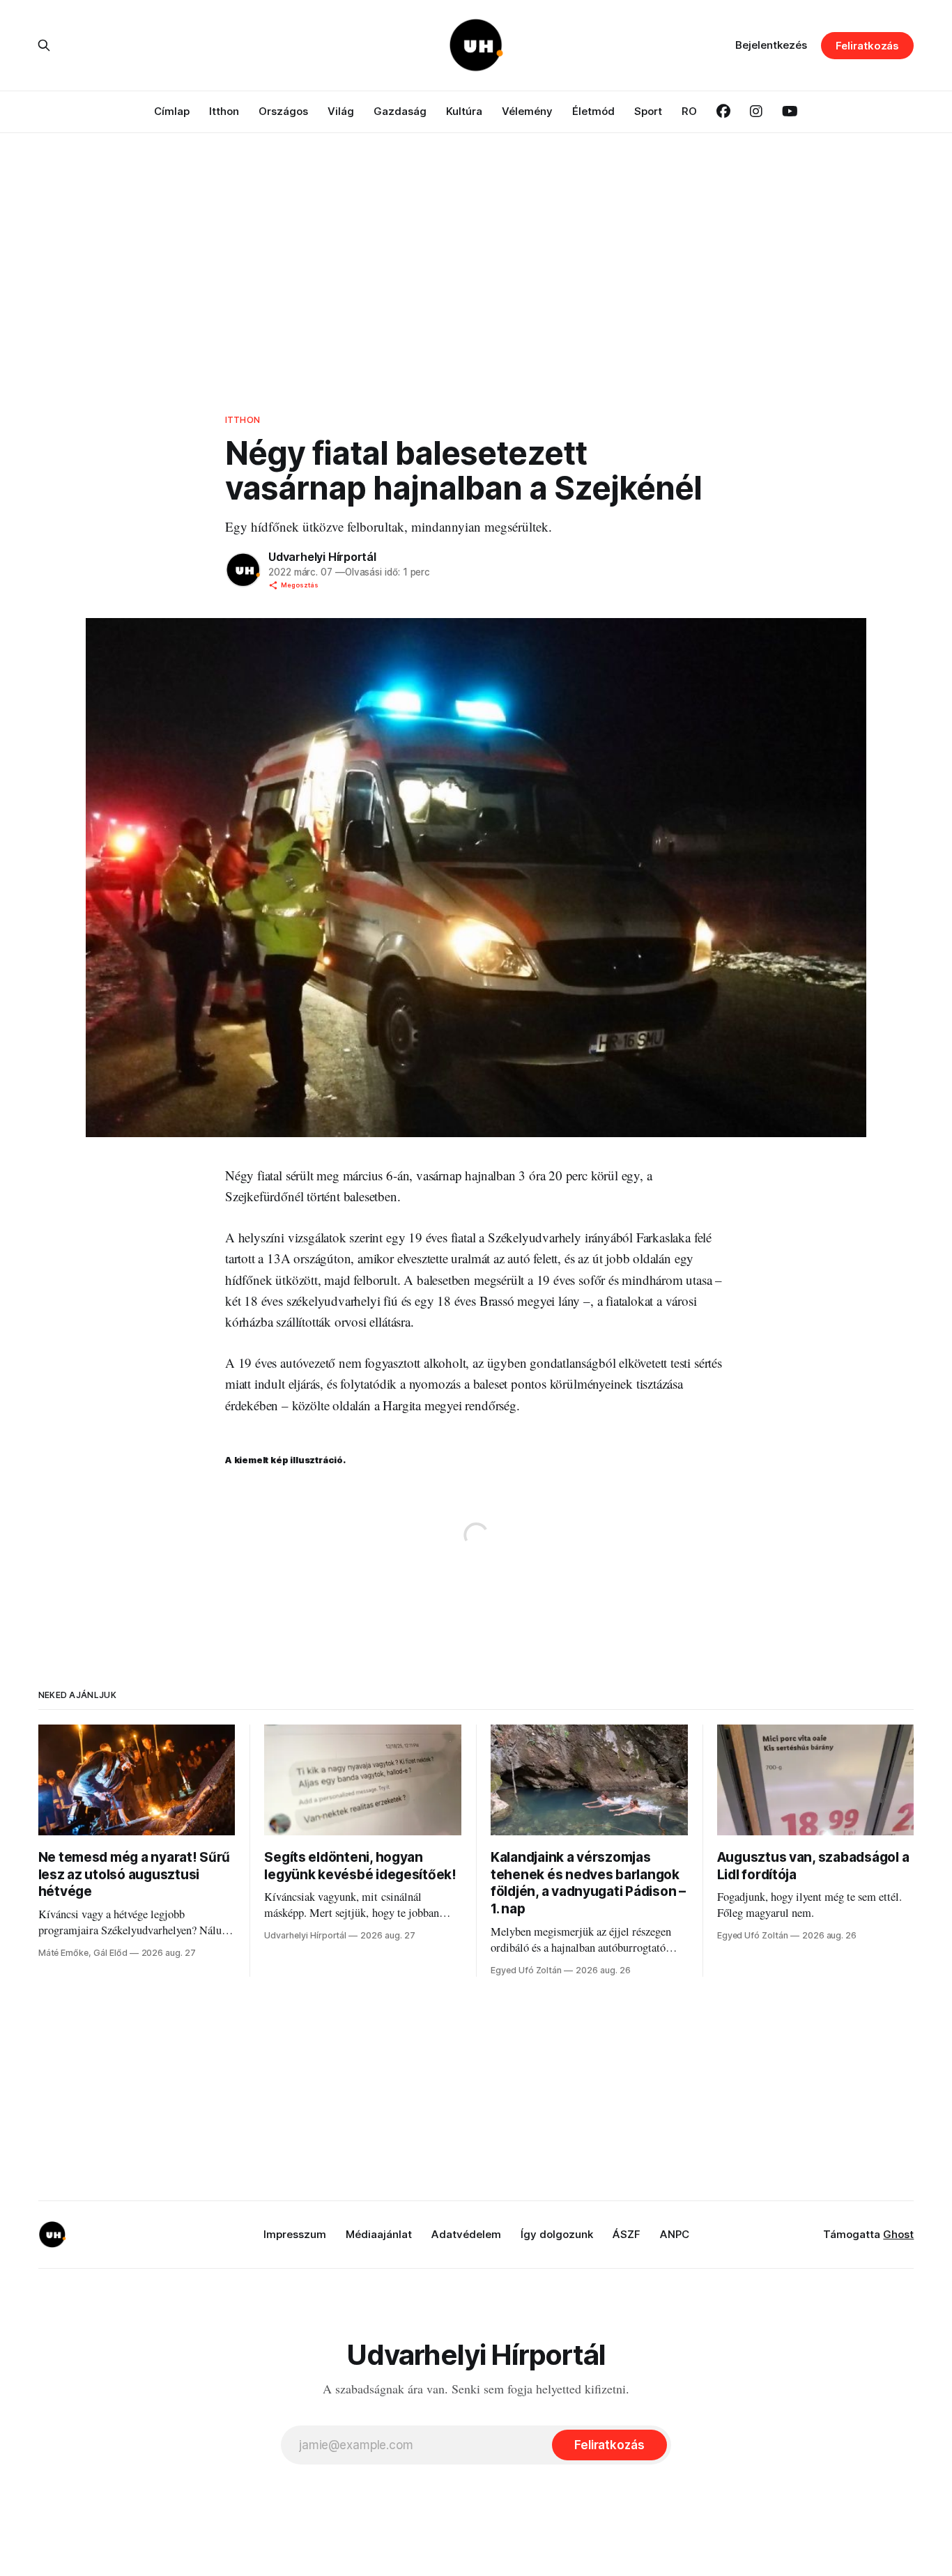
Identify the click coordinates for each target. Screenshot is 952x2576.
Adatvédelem (466, 2234)
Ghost (898, 2234)
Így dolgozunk (557, 2234)
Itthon (224, 111)
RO (689, 111)
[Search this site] (44, 45)
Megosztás (300, 585)
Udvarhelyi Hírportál (322, 557)
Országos (283, 111)
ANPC (675, 2234)
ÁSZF (627, 2234)
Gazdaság (400, 111)
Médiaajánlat (379, 2234)
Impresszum (295, 2234)
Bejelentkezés (771, 45)
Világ (341, 111)
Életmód (593, 111)
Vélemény (527, 111)
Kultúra (464, 111)
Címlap (172, 111)
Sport (648, 111)
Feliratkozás (867, 46)
